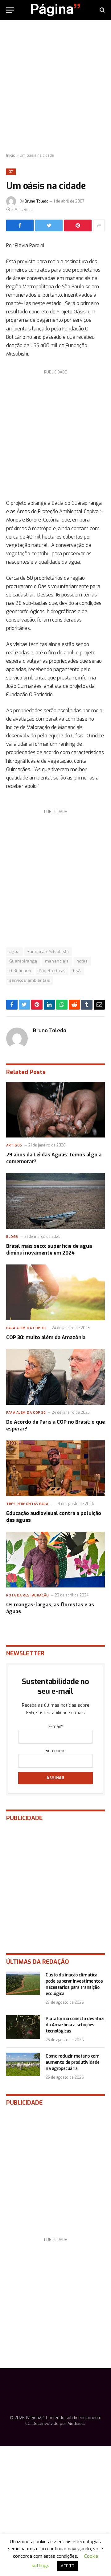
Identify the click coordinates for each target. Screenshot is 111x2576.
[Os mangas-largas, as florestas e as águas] (55, 1560)
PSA (77, 971)
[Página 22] (55, 10)
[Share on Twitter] (49, 225)
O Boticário (20, 971)
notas (82, 961)
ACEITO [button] (68, 2566)
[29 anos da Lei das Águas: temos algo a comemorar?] (55, 1110)
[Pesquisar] (102, 10)
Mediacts (76, 2423)
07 (11, 172)
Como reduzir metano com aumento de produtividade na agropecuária (73, 2062)
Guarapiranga (23, 961)
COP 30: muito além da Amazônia (46, 1337)
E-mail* (56, 1727)
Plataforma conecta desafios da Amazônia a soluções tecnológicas (75, 2025)
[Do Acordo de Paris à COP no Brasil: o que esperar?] (55, 1377)
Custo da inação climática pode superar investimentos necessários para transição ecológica (74, 1984)
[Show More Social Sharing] (99, 225)
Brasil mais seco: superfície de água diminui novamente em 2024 (49, 1249)
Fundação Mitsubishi (48, 952)
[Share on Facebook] (20, 225)
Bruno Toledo (37, 201)
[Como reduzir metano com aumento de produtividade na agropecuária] (23, 2064)
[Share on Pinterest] (78, 225)
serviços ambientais (30, 980)
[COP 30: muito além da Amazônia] (55, 1292)
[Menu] (10, 10)
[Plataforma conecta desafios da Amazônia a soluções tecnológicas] (23, 2027)
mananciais (57, 961)
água (14, 952)
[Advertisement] (55, 87)
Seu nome (56, 1751)
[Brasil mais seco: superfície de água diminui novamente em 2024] (55, 1201)
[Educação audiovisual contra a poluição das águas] (55, 1468)
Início (11, 155)
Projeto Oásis (52, 971)
